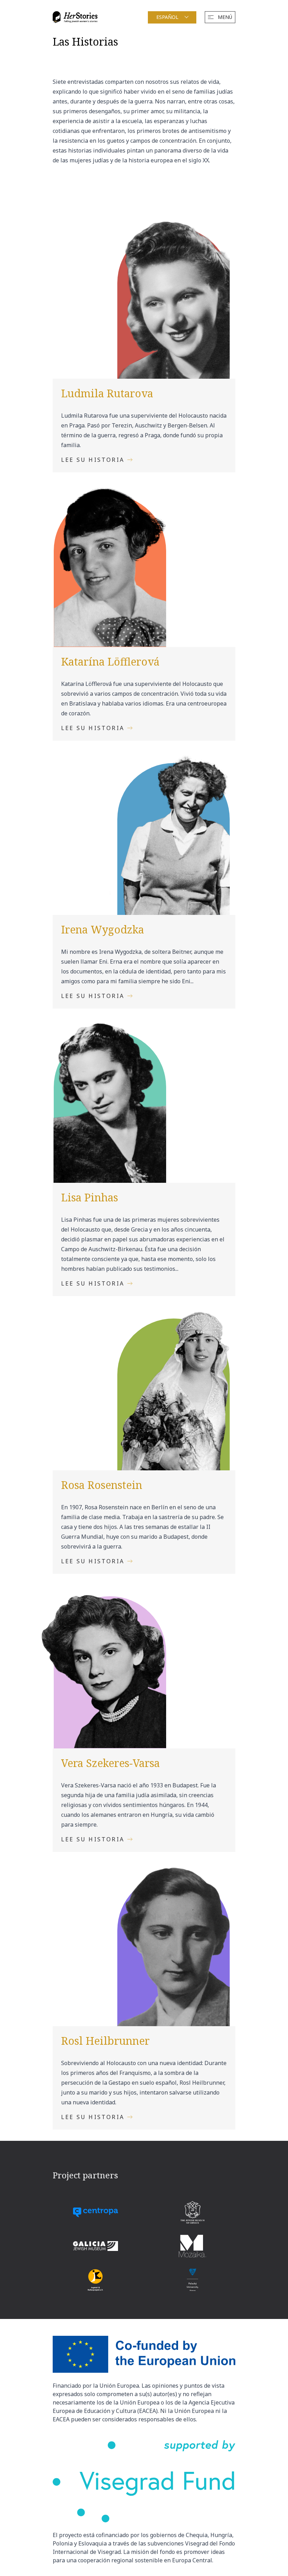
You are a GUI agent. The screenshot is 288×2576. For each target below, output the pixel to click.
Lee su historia (93, 460)
